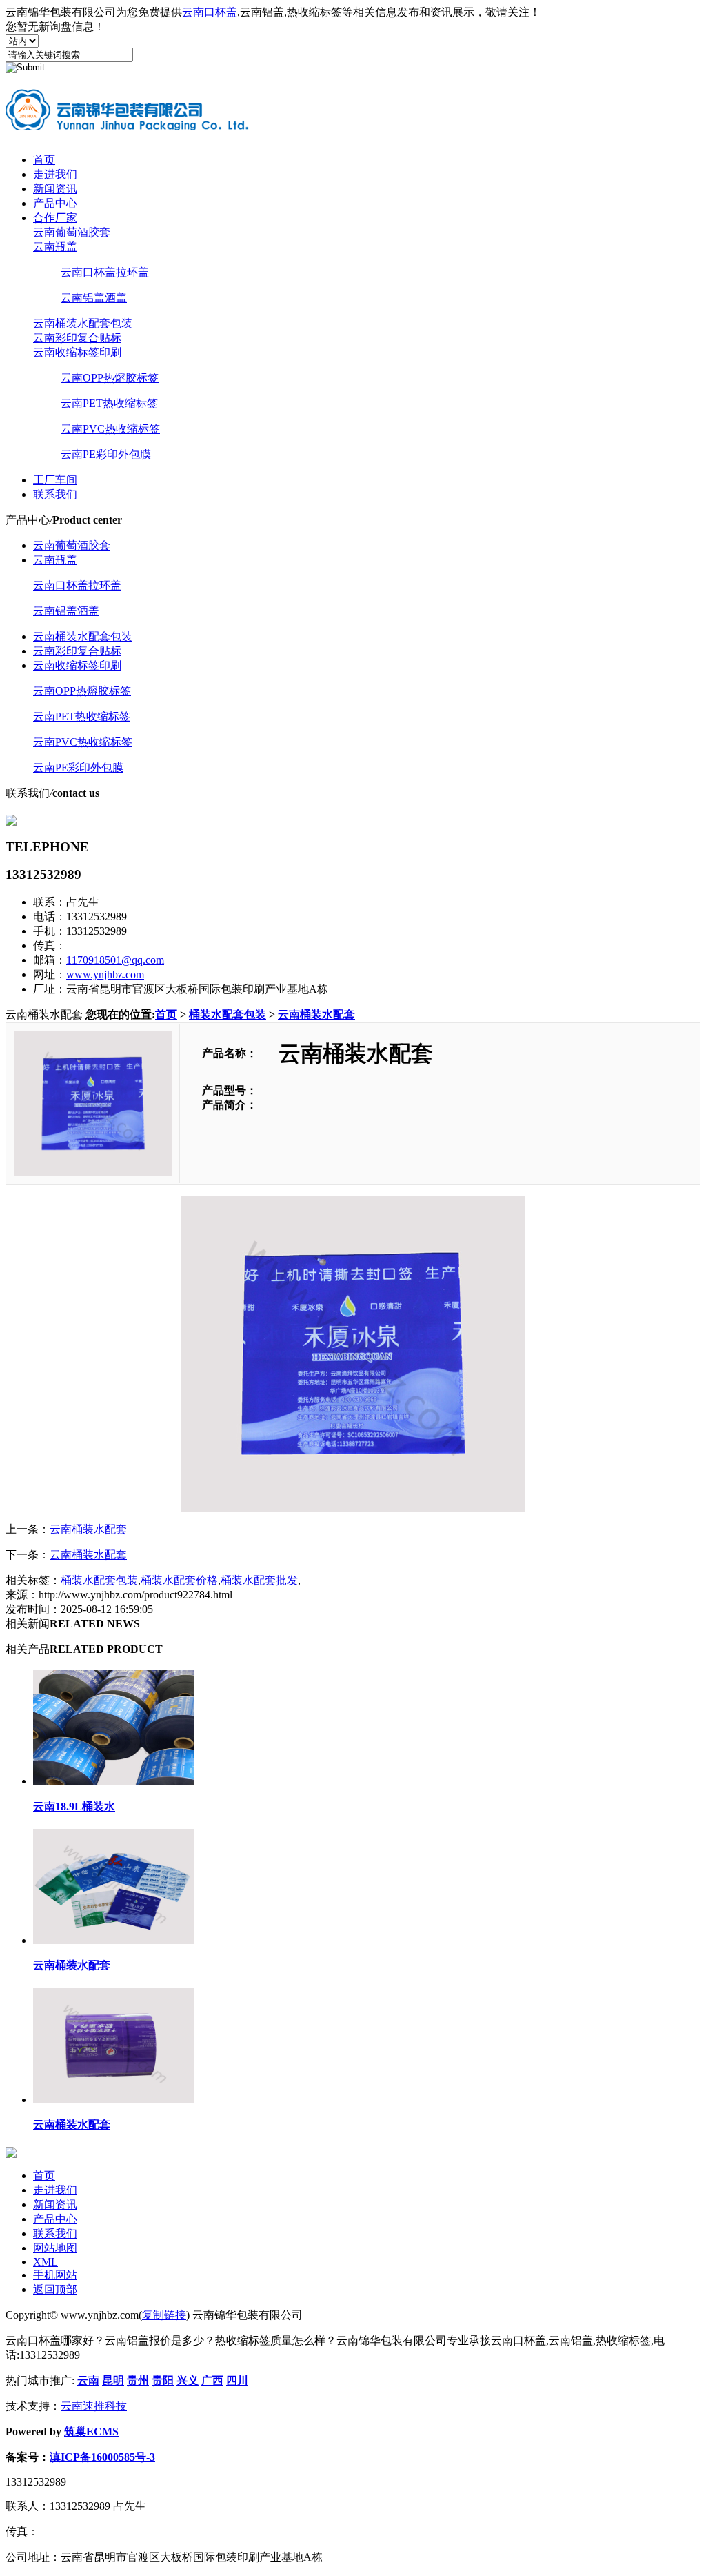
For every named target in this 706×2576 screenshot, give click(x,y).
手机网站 (55, 2275)
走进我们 (55, 174)
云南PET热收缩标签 (109, 403)
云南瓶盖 (55, 247)
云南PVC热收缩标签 (110, 429)
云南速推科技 (94, 2406)
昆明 (113, 2380)
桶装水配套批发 (259, 1580)
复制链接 (164, 2315)
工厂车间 (55, 480)
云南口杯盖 (210, 12)
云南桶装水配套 (316, 1014)
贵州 (138, 2380)
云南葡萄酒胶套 (72, 232)
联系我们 (55, 494)
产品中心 (55, 203)
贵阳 (163, 2380)
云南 (88, 2380)
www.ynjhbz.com (105, 974)
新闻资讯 (55, 189)
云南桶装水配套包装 (83, 323)
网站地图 (55, 2248)
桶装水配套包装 (228, 1014)
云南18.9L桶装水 (74, 1806)
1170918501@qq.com (115, 960)
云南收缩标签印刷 (77, 352)
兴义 (188, 2380)
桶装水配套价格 (179, 1580)
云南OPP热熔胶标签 (110, 378)
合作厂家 (55, 218)
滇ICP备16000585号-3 (102, 2457)
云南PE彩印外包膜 (106, 454)
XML (46, 2262)
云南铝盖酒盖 (94, 298)
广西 (212, 2380)
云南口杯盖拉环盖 (105, 272)
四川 (237, 2380)
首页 (44, 160)
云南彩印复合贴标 (77, 338)
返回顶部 (55, 2289)
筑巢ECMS (91, 2431)
